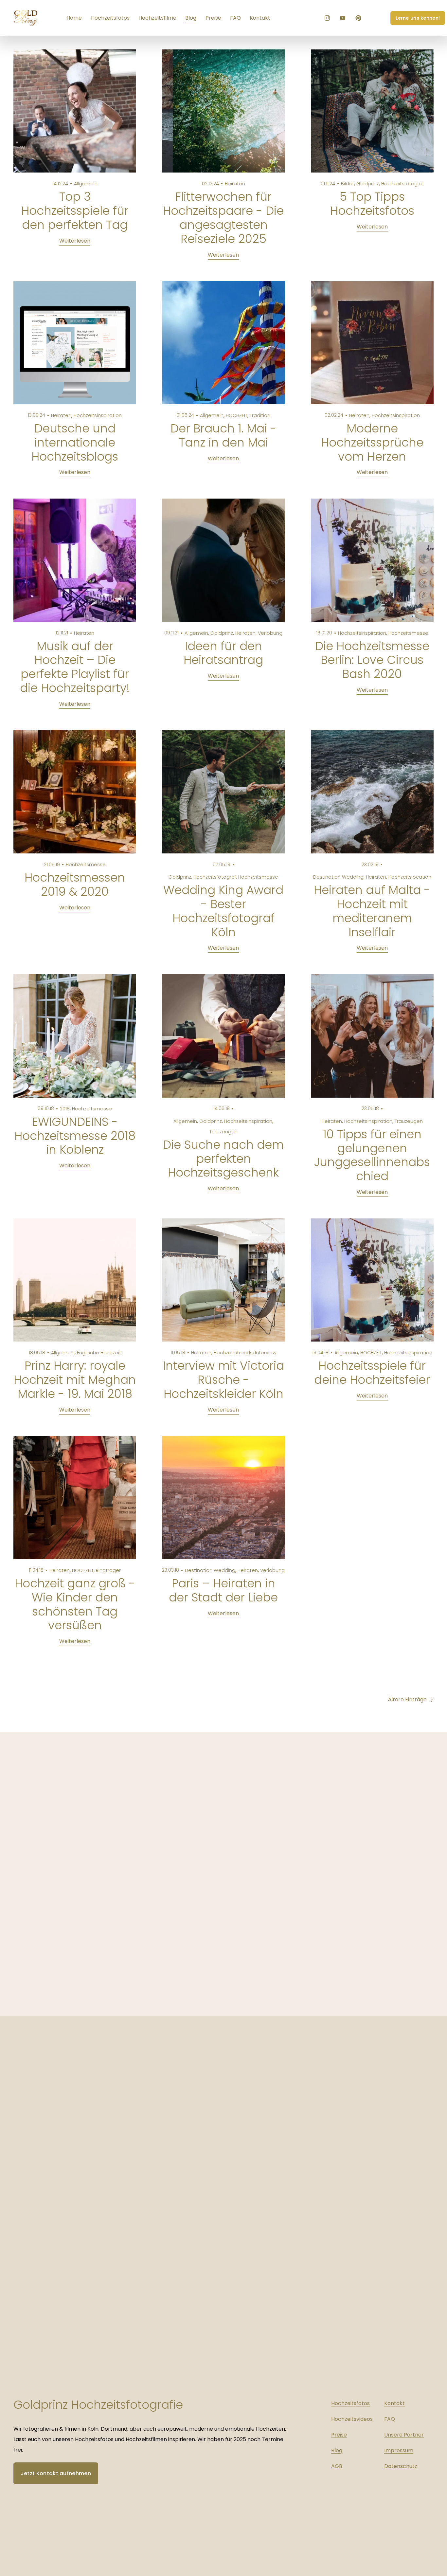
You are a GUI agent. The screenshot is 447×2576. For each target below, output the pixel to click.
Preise (213, 18)
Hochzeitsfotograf (402, 184)
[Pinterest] (358, 18)
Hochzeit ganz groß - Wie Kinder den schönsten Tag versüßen (75, 1604)
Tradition (260, 415)
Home (74, 18)
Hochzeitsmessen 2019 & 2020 (75, 885)
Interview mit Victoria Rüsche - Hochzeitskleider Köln (223, 1380)
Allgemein (86, 184)
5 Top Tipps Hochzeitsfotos (372, 204)
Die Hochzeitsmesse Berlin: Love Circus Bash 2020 (372, 660)
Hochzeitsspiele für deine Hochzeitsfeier (372, 1373)
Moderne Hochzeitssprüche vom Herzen (372, 442)
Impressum (399, 2450)
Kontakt (260, 18)
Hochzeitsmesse (408, 633)
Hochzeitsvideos (352, 2419)
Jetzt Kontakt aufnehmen (56, 2473)
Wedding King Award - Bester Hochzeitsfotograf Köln (223, 911)
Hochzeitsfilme (157, 18)
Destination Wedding (338, 877)
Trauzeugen (223, 1132)
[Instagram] (327, 18)
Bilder (348, 184)
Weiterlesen (75, 241)
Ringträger (108, 1570)
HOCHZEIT (237, 415)
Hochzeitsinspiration (98, 415)
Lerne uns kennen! (418, 18)
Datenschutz (401, 2466)
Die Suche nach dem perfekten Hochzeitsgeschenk (223, 1159)
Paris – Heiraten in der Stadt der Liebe (223, 1590)
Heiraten (235, 184)
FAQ (235, 18)
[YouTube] (343, 18)
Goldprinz (368, 184)
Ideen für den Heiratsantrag (223, 653)
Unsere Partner (404, 2435)
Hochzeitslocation (410, 877)
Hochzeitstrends (233, 1353)
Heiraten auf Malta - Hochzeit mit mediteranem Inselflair (372, 911)
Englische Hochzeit (99, 1353)
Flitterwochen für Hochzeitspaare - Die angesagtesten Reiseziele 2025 (223, 218)
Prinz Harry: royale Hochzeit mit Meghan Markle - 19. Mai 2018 (75, 1380)
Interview (266, 1353)
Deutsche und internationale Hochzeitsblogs (75, 442)
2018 (65, 1109)
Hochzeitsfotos (110, 18)
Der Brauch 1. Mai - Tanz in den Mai (223, 435)
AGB (337, 2466)
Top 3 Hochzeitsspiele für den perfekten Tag (75, 211)
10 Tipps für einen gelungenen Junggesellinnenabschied (372, 1155)
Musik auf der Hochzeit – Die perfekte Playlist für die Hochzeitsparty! (75, 667)
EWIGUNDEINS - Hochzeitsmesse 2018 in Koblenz (75, 1136)
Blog (191, 18)
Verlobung (270, 633)
